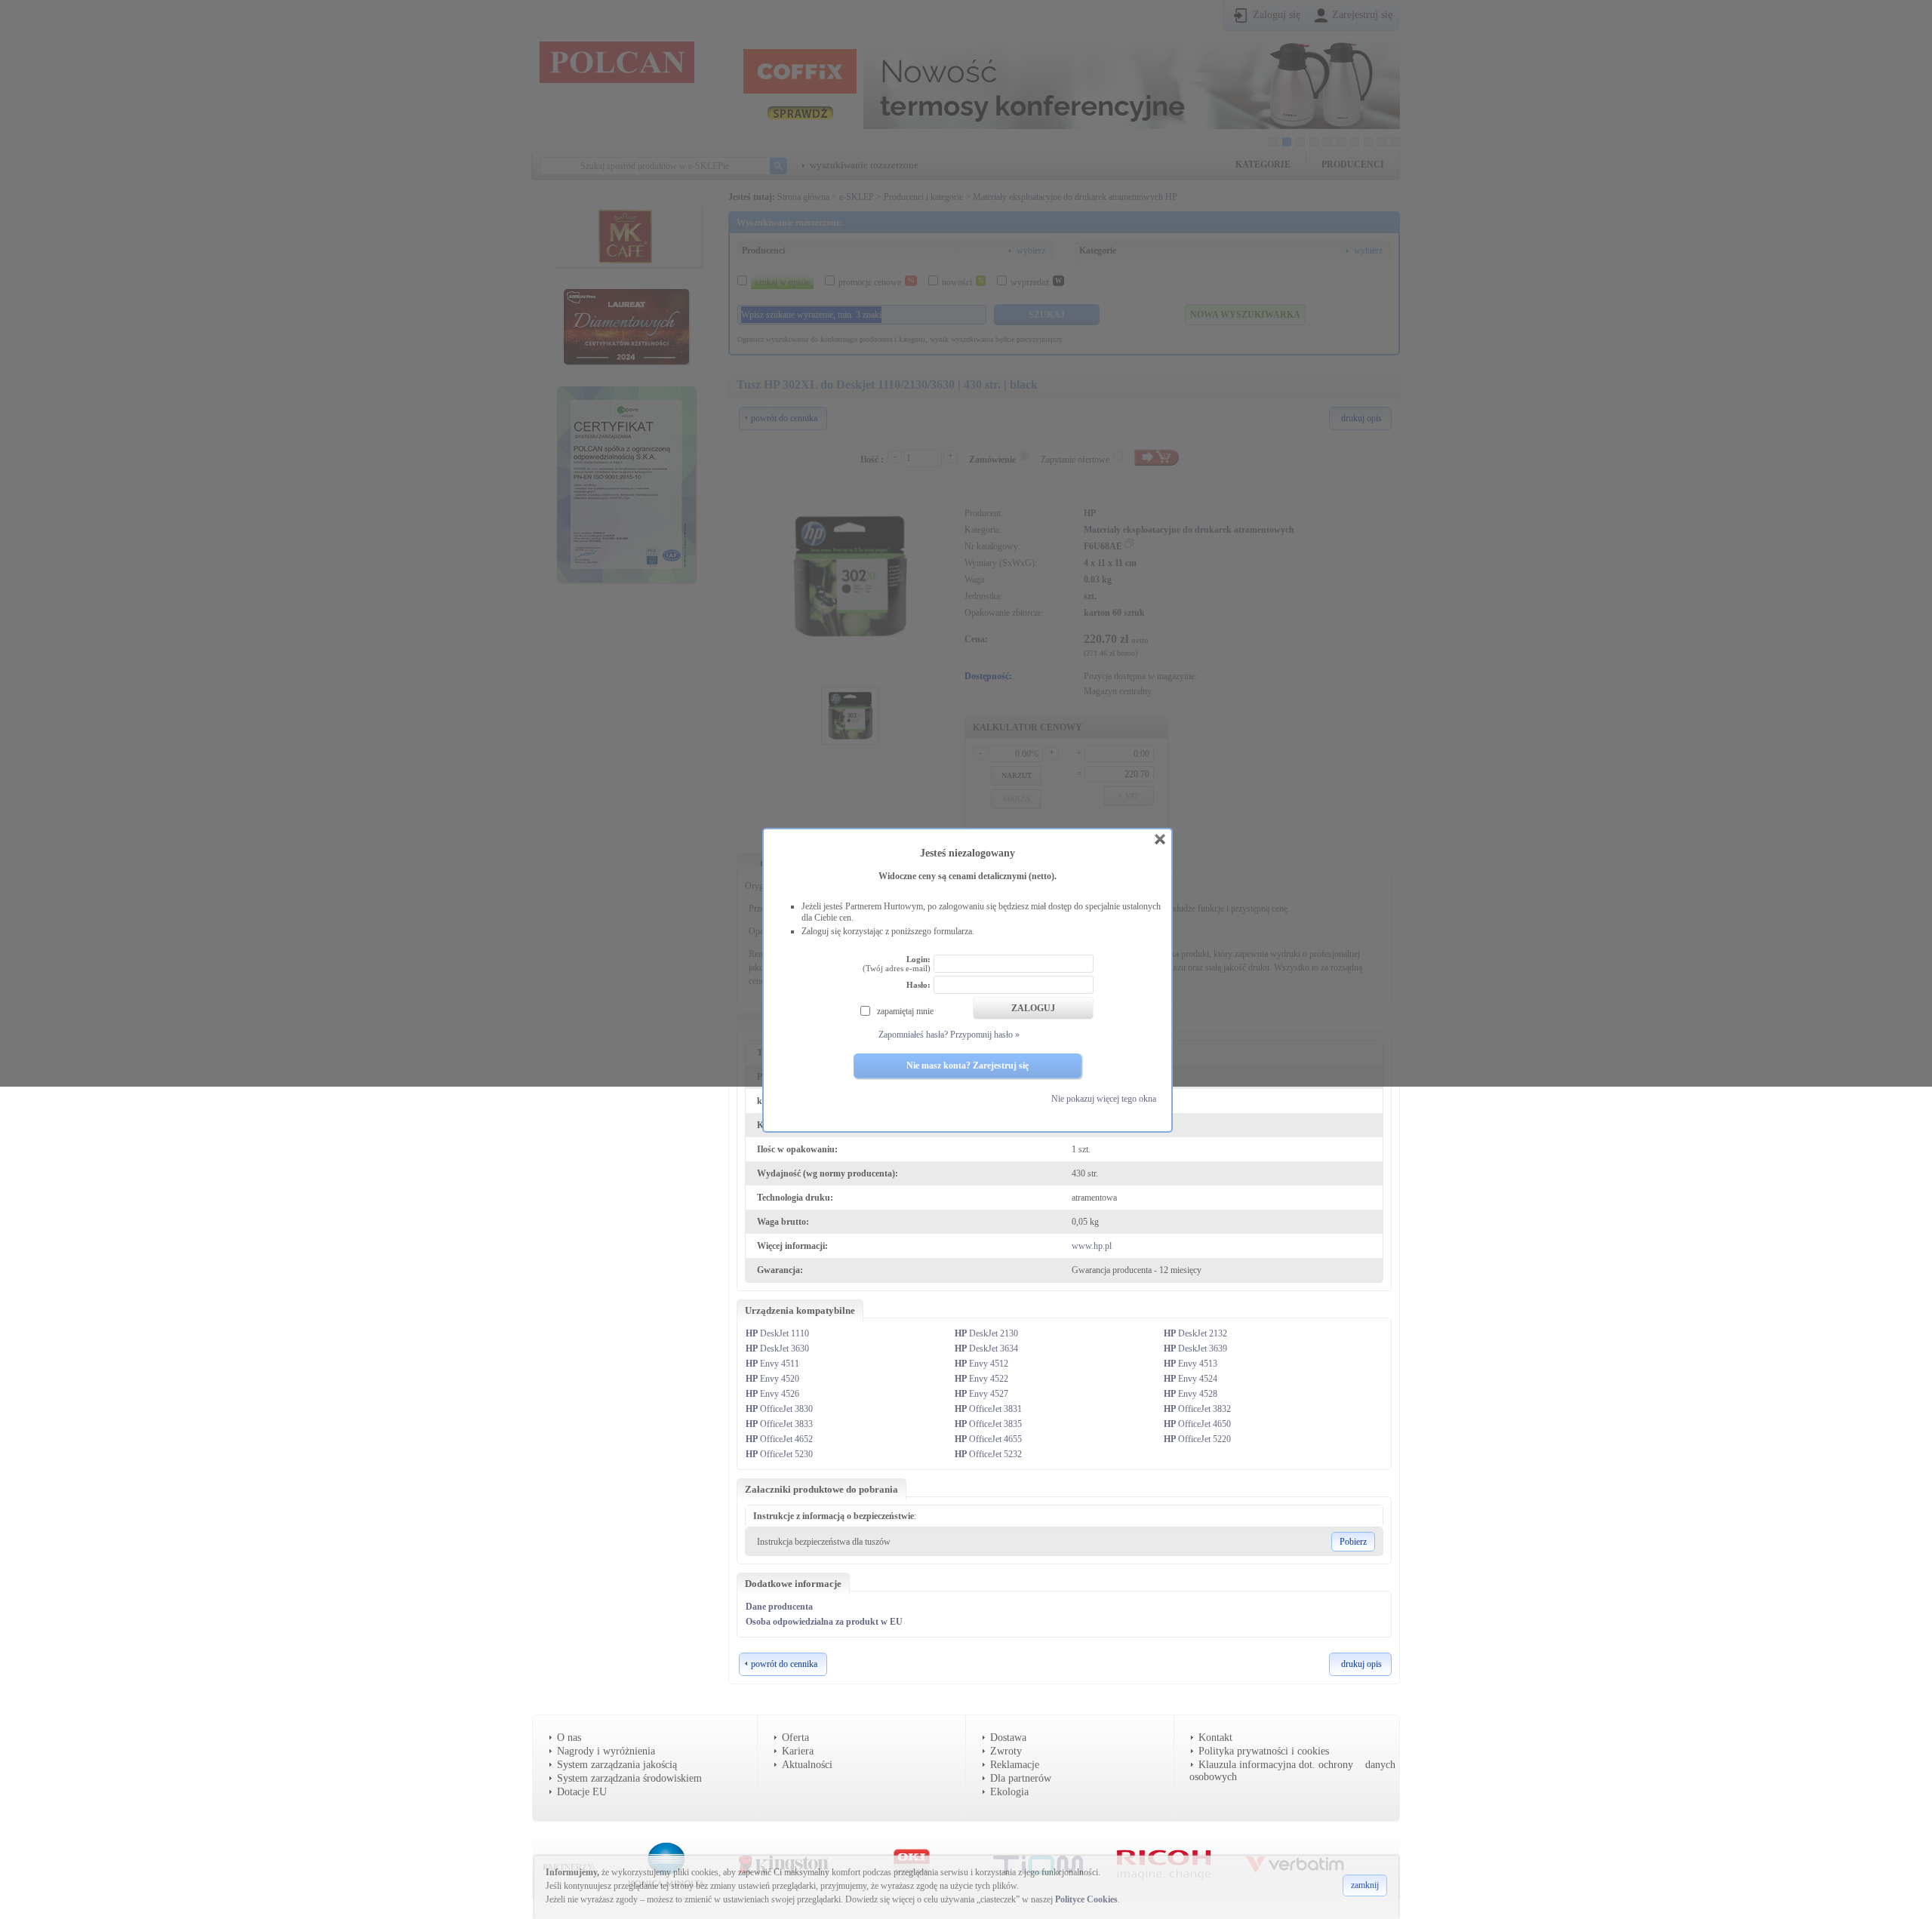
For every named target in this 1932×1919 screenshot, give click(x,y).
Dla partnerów (1021, 1778)
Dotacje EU (582, 1792)
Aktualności (807, 1765)
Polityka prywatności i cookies (1264, 1751)
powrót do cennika (784, 1664)
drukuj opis (1361, 1664)
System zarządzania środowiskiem (629, 1778)
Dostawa (1008, 1738)
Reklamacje (1015, 1765)
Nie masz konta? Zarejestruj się (968, 1066)
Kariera (798, 1751)
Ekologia (1009, 1792)
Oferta (795, 1738)
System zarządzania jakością (617, 1765)
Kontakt (1215, 1738)
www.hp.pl (1092, 1246)
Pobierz (1353, 1542)
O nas (569, 1738)
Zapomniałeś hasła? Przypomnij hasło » (949, 1035)
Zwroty (1006, 1751)
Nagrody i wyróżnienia (606, 1751)
